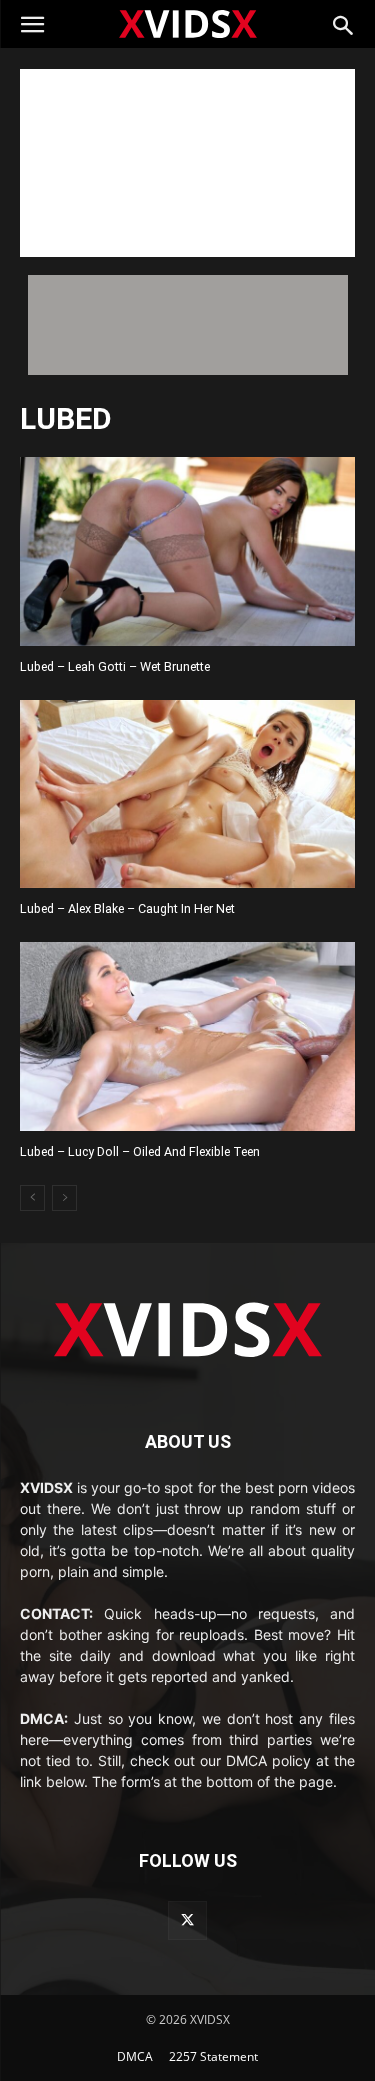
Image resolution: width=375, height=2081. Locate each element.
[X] (187, 1920)
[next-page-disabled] (64, 1198)
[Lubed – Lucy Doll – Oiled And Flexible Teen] (187, 1036)
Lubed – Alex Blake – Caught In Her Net (127, 908)
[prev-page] (32, 1198)
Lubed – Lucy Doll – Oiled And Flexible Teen (140, 1151)
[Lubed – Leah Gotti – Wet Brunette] (187, 551)
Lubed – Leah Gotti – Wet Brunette (115, 666)
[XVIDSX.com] (188, 23)
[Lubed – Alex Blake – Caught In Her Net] (187, 794)
